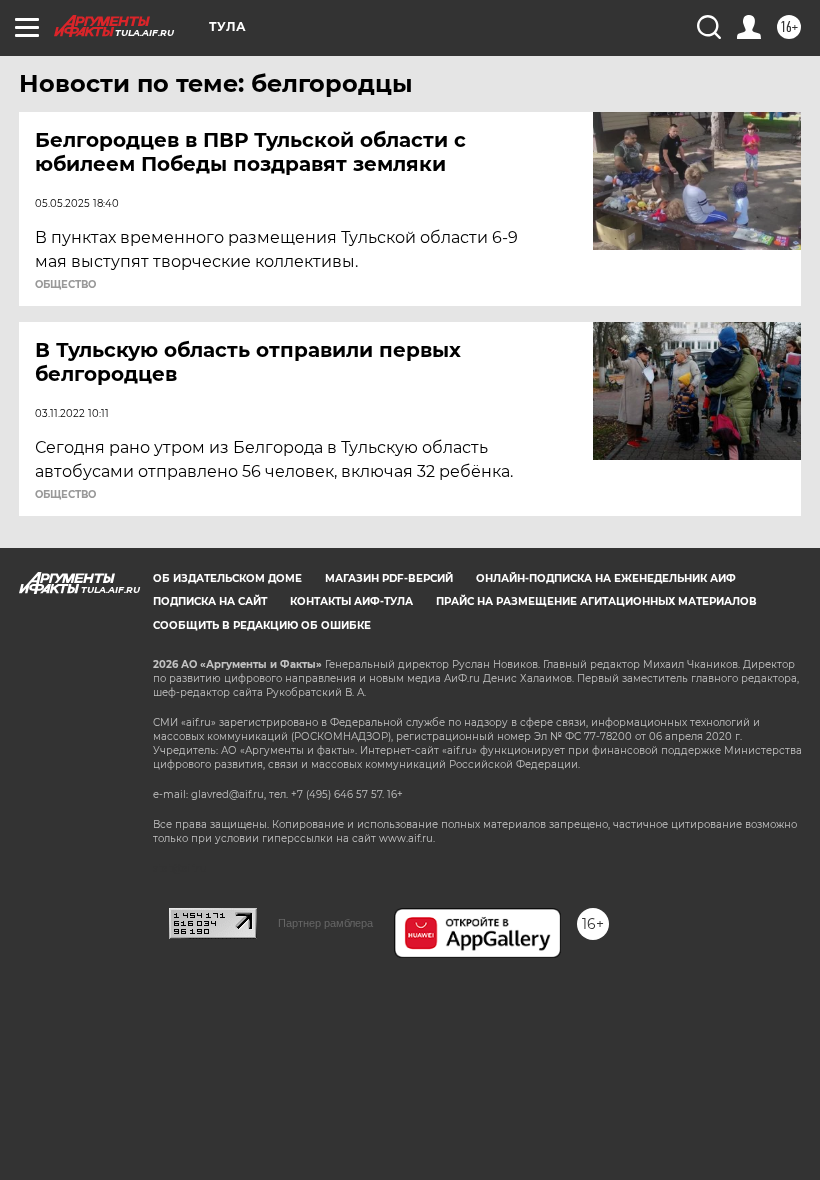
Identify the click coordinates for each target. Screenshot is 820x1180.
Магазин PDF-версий (389, 578)
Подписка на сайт (210, 601)
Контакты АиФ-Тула (351, 601)
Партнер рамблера (325, 923)
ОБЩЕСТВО (65, 285)
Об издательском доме (227, 578)
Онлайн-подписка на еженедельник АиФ (606, 578)
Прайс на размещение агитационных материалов (596, 601)
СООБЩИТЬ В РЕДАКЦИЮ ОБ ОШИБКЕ (262, 625)
